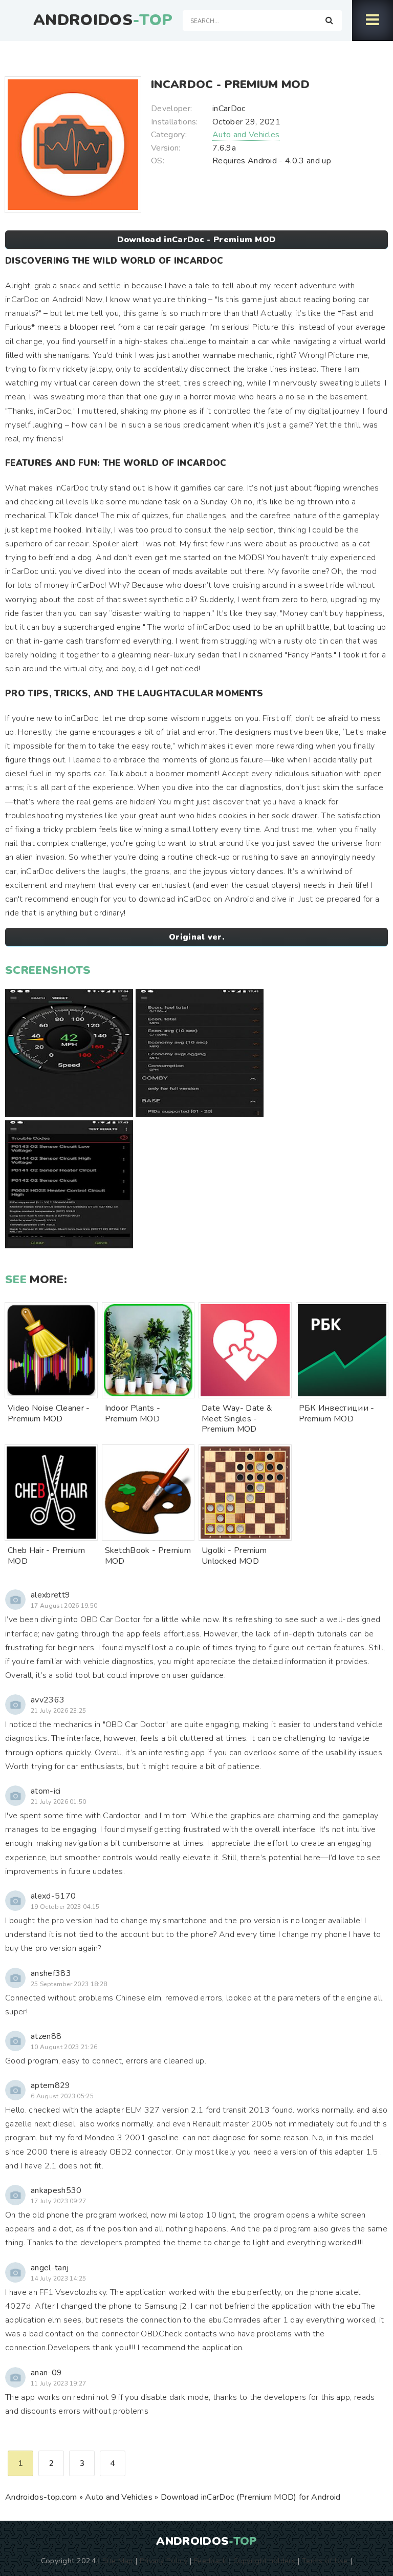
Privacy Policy (163, 2561)
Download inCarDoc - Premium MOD (197, 240)
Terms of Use (325, 2561)
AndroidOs (103, 20)
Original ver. (196, 937)
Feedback (210, 2561)
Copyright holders (264, 2561)
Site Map (118, 2561)
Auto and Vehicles (246, 135)
